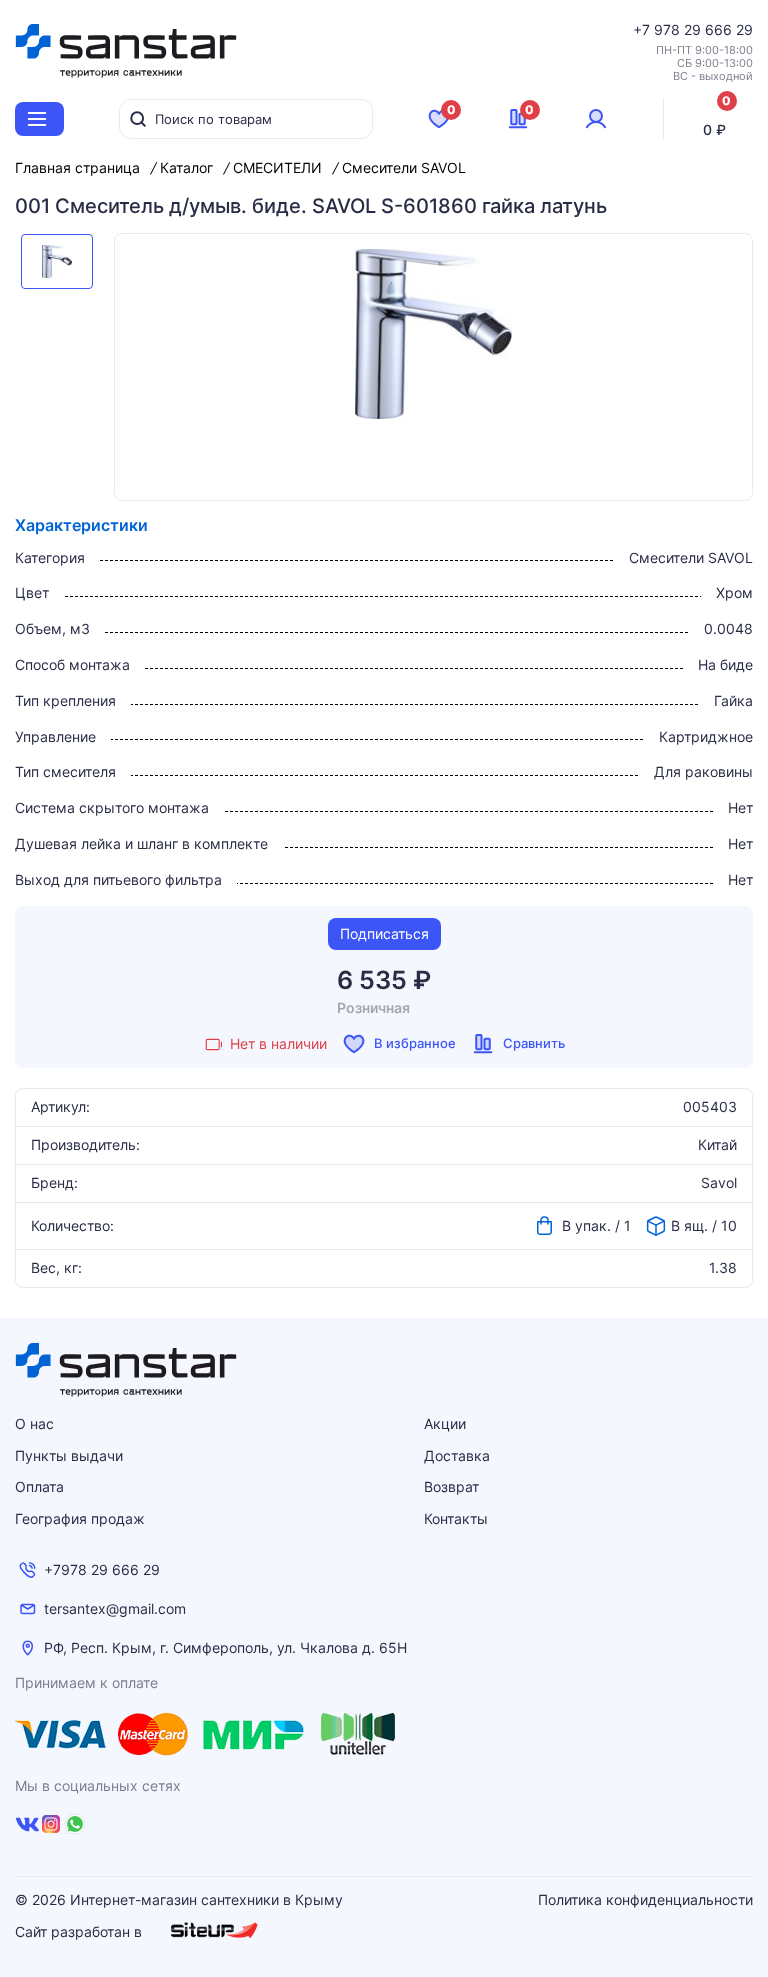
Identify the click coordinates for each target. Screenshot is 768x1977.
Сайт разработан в (80, 1931)
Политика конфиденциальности (645, 1900)
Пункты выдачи (69, 1455)
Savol (719, 1183)
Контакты (456, 1518)
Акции (445, 1423)
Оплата (39, 1486)
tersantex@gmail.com (115, 1609)
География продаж (80, 1518)
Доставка (457, 1455)
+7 (643, 29)
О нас (34, 1423)
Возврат (451, 1486)
